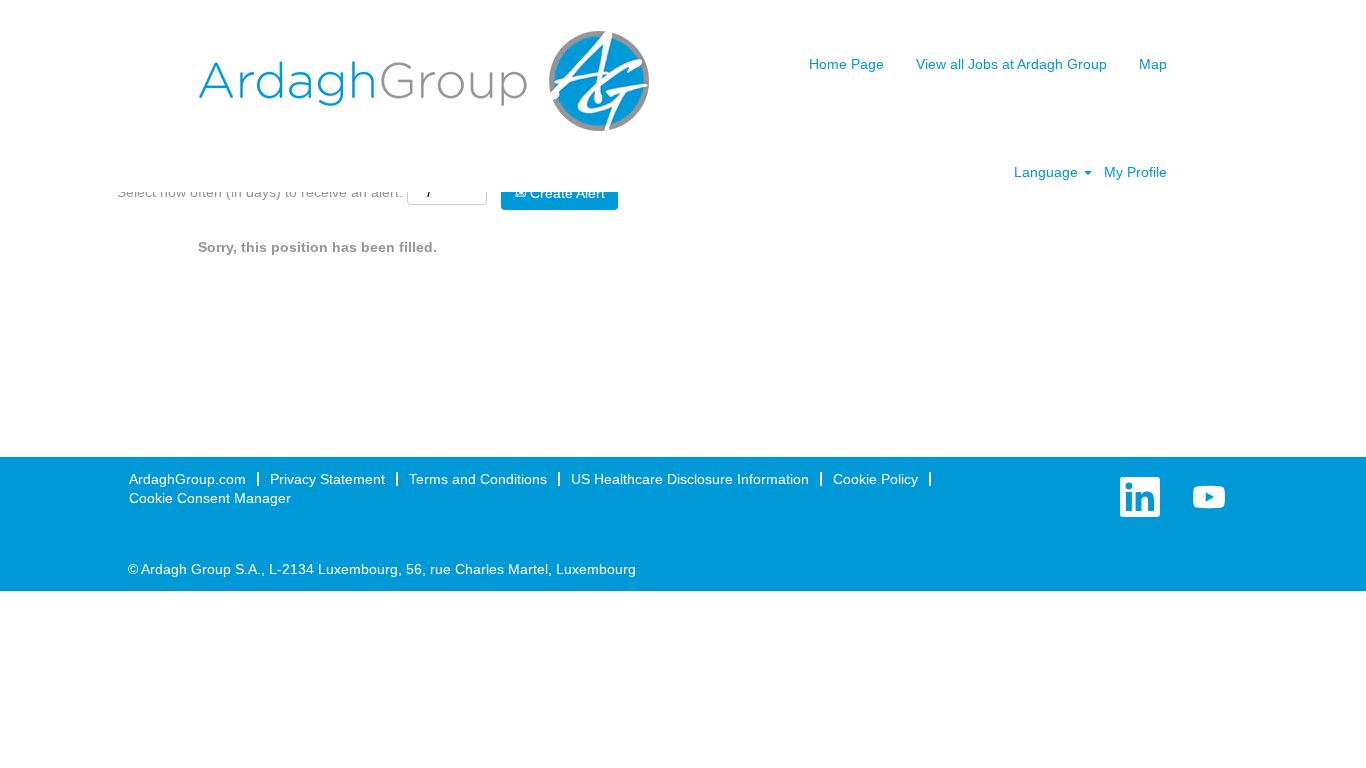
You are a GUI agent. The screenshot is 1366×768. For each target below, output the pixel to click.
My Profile (1135, 172)
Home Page (846, 64)
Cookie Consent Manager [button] (210, 498)
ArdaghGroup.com (187, 479)
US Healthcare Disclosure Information (690, 479)
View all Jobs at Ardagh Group (1011, 64)
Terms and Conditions (478, 479)
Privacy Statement (327, 479)
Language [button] (1048, 172)
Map (1153, 64)
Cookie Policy (875, 479)
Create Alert (565, 193)
